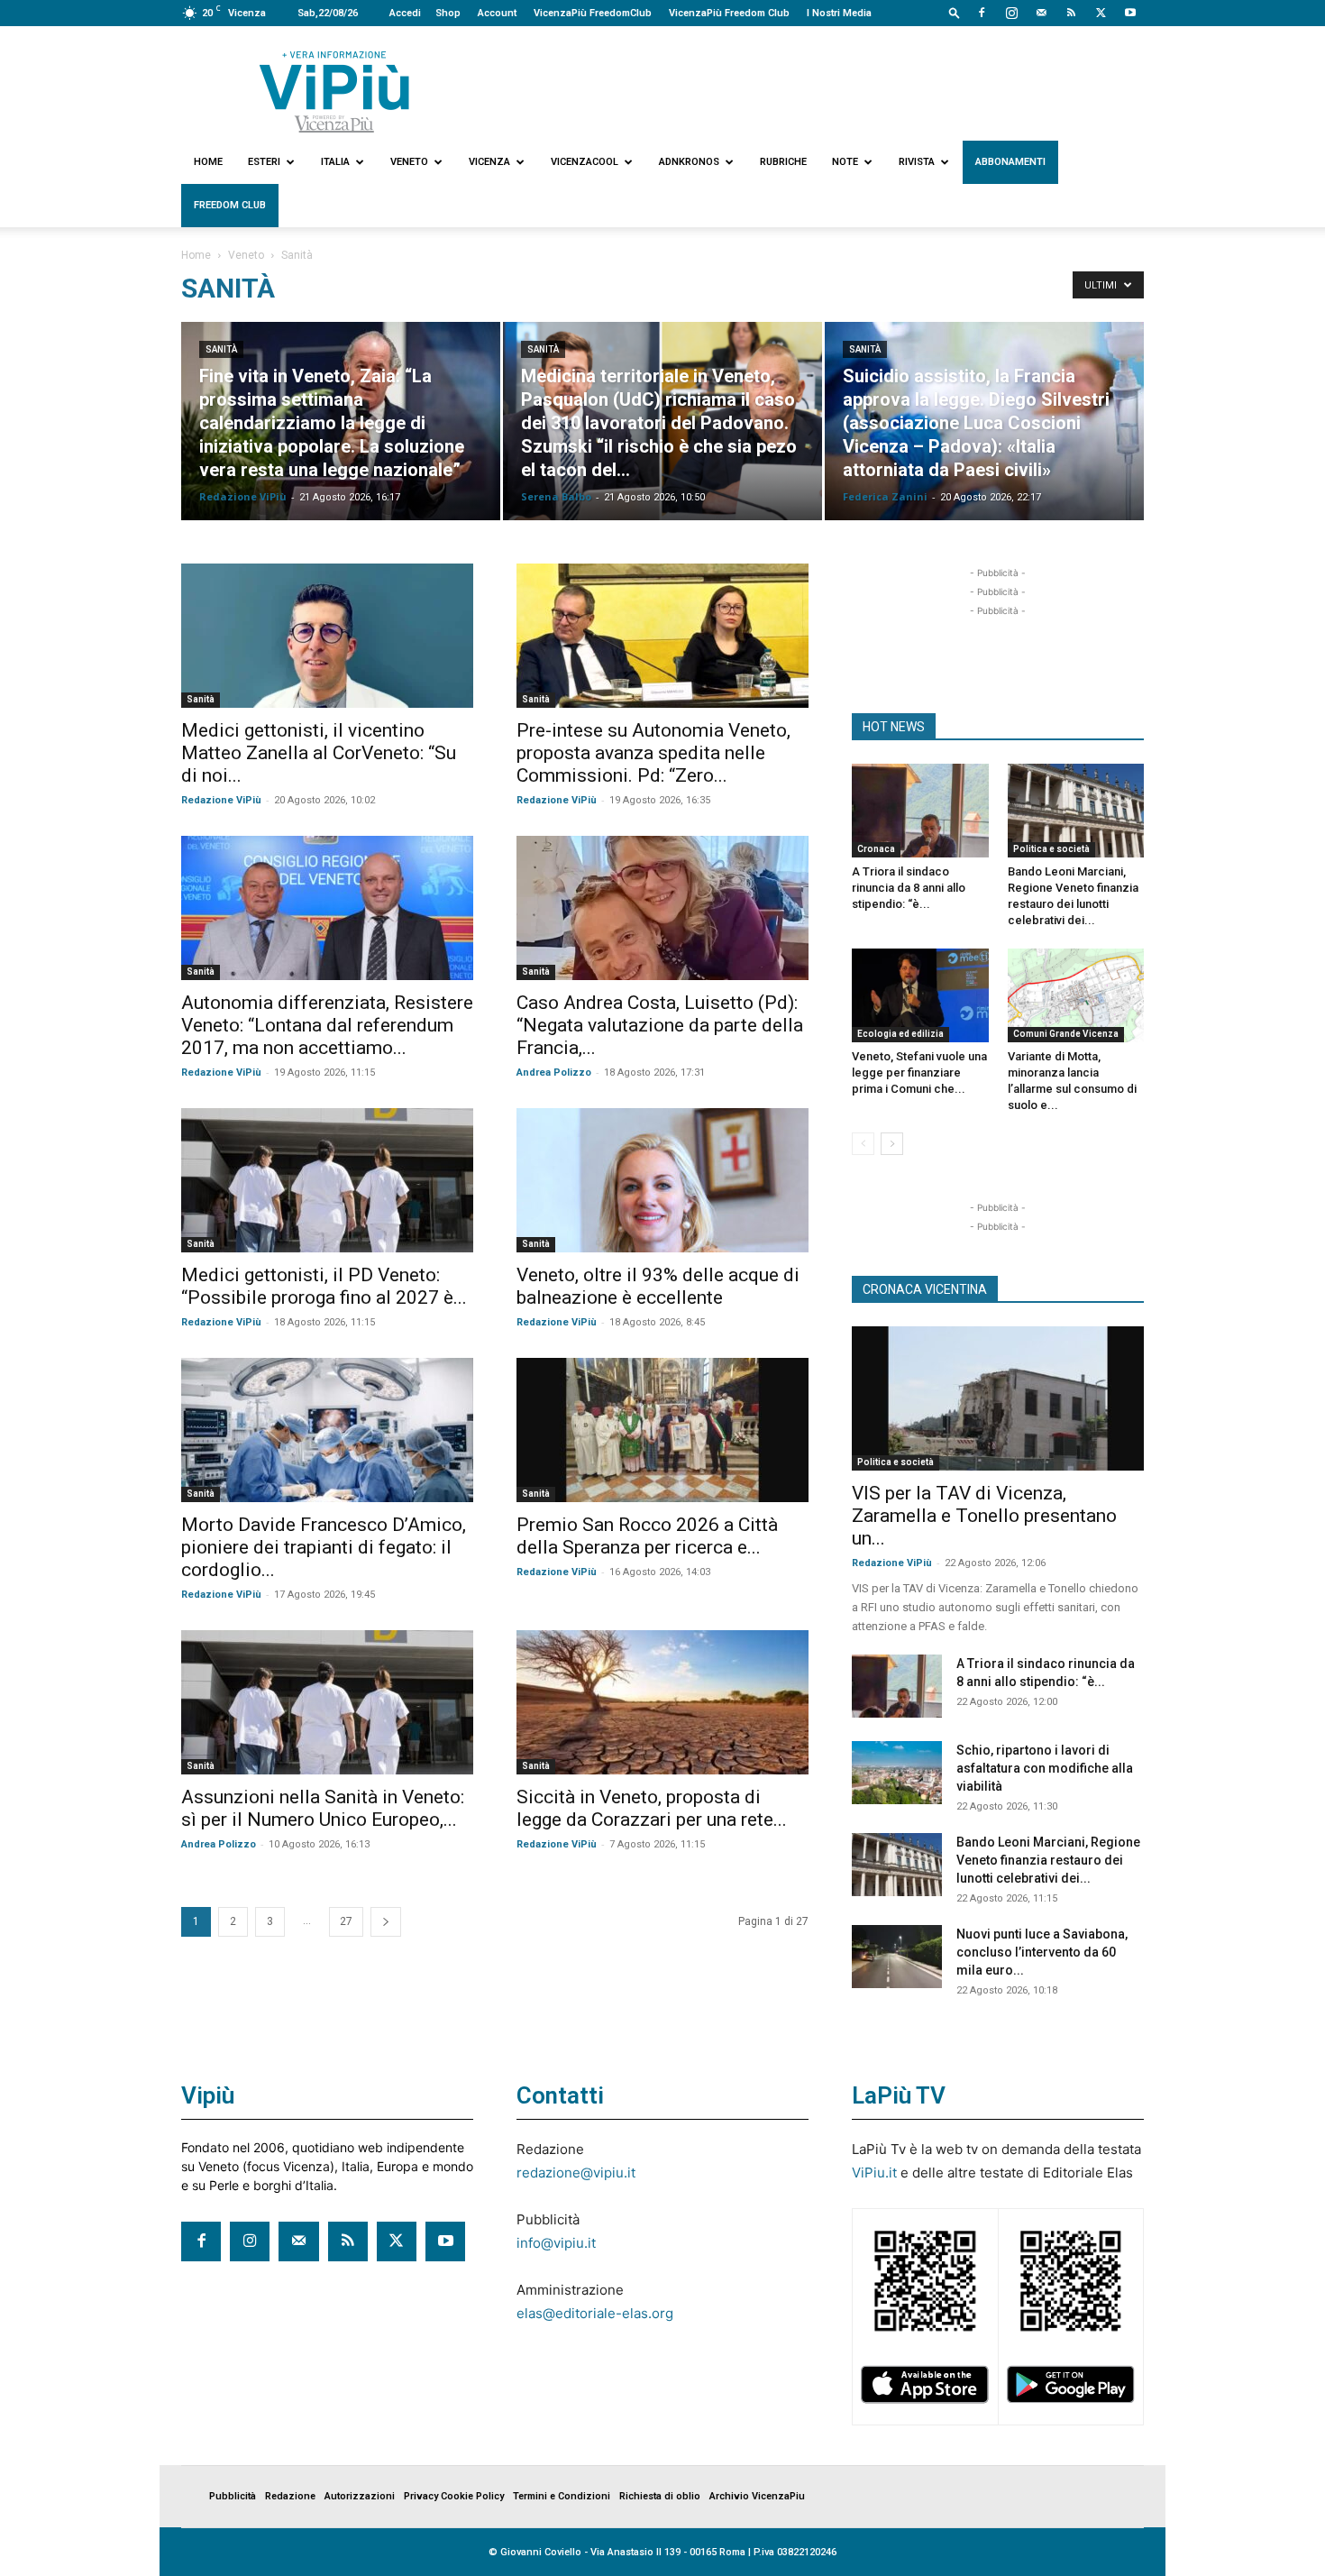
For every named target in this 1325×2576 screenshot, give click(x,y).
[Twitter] (1101, 13)
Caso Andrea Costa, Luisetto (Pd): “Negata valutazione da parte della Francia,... (660, 1025)
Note (845, 162)
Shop (448, 13)
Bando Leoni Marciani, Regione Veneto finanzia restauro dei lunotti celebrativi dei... (1048, 1860)
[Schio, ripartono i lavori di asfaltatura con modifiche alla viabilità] (897, 1773)
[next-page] (386, 1922)
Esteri (264, 162)
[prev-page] (863, 1144)
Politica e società (1051, 849)
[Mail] (1041, 13)
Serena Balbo (556, 496)
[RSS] (1071, 13)
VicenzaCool (585, 162)
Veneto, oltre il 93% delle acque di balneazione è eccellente (658, 1286)
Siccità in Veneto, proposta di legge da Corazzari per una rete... (652, 1808)
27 (346, 1921)
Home (208, 162)
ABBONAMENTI (1010, 162)
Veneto (409, 162)
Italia (335, 162)
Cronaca (876, 849)
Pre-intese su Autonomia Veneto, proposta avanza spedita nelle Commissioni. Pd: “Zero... (653, 753)
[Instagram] (1011, 13)
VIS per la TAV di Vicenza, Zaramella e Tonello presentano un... (984, 1516)
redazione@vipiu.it (576, 2173)
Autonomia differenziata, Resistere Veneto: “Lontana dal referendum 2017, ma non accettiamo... (327, 1025)
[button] (955, 12)
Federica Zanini (885, 496)
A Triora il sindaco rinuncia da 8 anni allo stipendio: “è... (909, 888)
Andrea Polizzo (554, 1073)
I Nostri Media (839, 13)
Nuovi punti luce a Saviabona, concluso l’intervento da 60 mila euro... (1042, 1952)
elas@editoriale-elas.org (595, 2313)
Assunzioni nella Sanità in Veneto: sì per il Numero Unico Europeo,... (323, 1808)
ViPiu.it (874, 2173)
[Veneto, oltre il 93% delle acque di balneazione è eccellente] (662, 1180)
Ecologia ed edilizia (900, 1034)
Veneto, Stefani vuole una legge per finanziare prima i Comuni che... (919, 1073)
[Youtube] (1130, 13)
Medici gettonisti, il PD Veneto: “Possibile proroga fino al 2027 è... (324, 1286)
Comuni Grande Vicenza (1066, 1034)
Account (497, 13)
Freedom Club (230, 205)
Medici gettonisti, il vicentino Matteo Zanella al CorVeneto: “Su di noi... (319, 753)
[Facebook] (982, 13)
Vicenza (489, 162)
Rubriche (783, 162)
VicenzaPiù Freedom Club (729, 13)
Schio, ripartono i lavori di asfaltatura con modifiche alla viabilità (1045, 1768)
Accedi (405, 13)
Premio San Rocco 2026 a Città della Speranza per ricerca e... (647, 1536)
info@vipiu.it (556, 2243)
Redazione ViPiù (243, 496)
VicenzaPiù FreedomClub (593, 13)
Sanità (221, 349)
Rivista (917, 162)
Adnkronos (689, 162)
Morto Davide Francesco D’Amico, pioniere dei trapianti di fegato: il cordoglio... (324, 1547)
